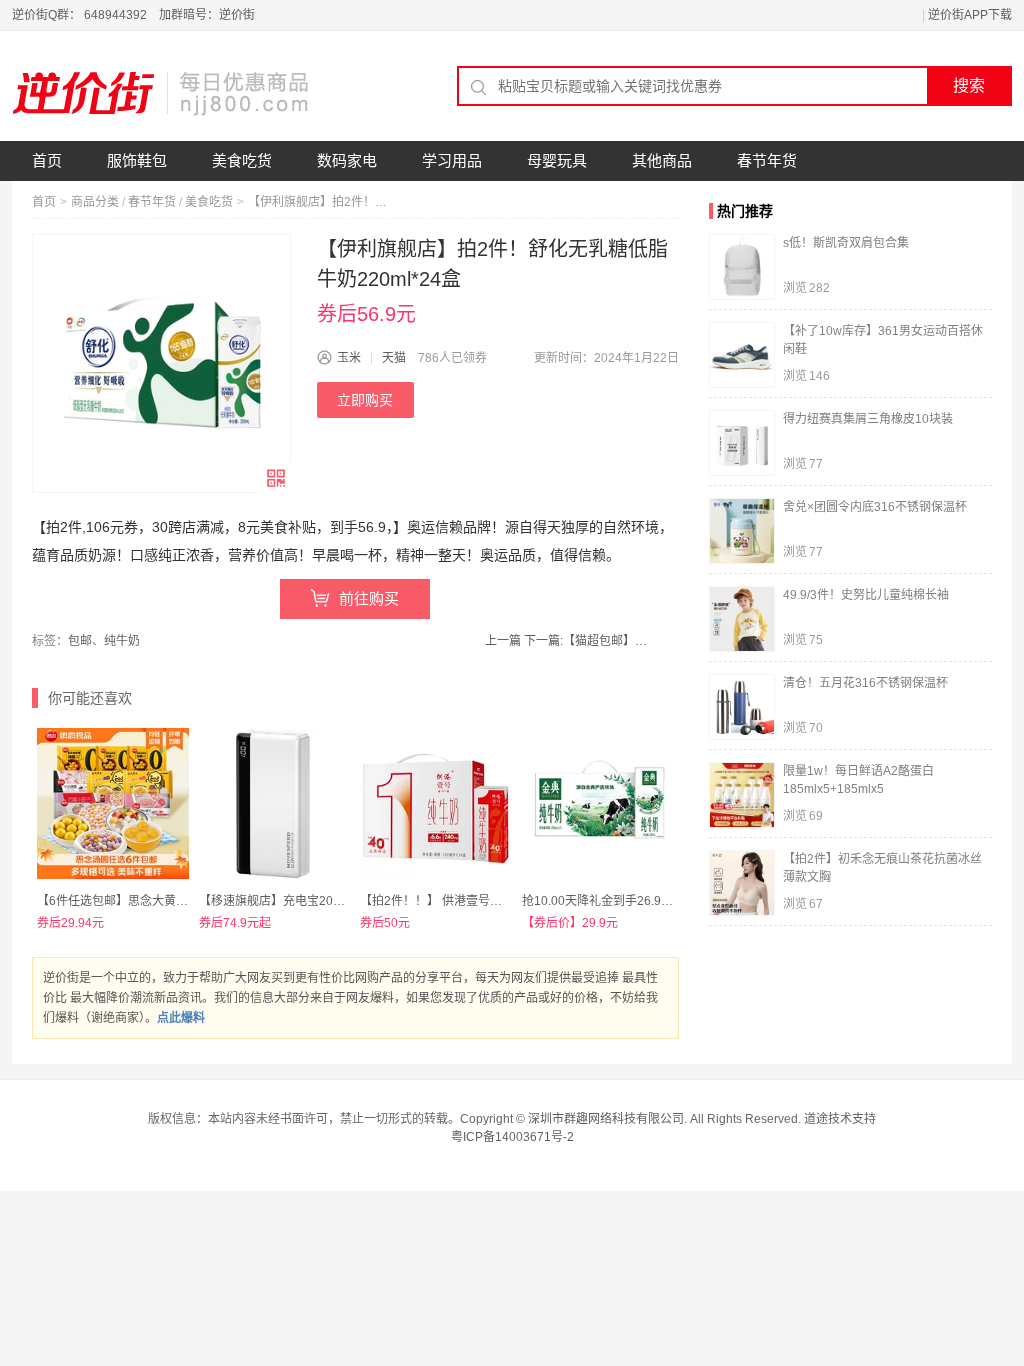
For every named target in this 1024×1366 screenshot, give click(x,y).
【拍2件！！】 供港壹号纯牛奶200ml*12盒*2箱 (487, 901)
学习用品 (452, 160)
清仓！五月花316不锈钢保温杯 (865, 683)
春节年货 (767, 160)
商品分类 (95, 202)
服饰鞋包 (137, 160)
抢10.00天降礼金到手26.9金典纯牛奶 (621, 901)
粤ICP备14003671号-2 (512, 1137)
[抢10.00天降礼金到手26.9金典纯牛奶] (598, 804)
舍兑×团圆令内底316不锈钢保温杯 (875, 507)
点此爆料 (181, 1018)
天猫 (394, 358)
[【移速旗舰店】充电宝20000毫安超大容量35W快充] (275, 804)
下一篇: (588, 641)
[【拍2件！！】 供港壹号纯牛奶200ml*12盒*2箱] (436, 804)
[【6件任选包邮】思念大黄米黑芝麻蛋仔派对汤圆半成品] (113, 804)
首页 (47, 160)
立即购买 (365, 400)
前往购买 (369, 598)
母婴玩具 (557, 160)
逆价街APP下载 (970, 15)
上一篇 (503, 641)
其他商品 (662, 160)
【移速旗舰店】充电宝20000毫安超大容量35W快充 (337, 901)
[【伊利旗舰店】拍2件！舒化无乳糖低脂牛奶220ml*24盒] (161, 363)
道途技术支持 (840, 1119)
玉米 (349, 358)
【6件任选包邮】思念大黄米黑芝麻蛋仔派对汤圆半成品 (184, 901)
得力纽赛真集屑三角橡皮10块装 (868, 419)
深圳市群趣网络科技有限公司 (606, 1119)
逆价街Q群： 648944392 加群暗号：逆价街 (133, 15)
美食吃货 (242, 160)
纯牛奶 (122, 641)
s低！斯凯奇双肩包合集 (846, 243)
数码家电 (347, 160)
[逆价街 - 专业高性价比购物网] (162, 93)
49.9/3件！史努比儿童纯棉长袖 (866, 595)
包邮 (80, 641)
